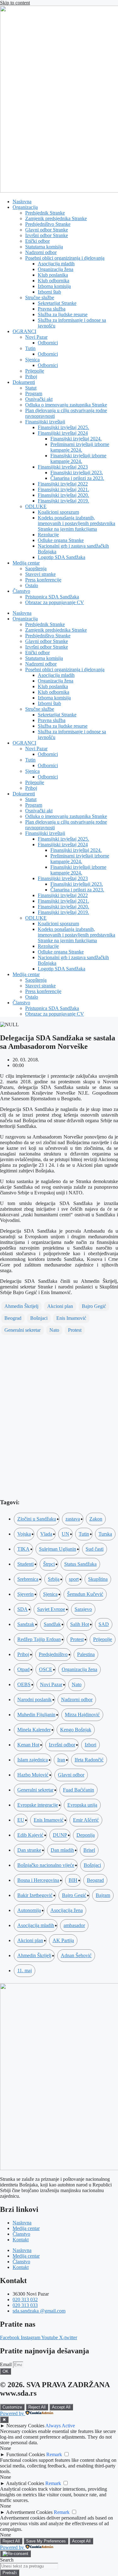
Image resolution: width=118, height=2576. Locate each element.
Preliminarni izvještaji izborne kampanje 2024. (80, 447)
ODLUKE (36, 506)
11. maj (25, 1971)
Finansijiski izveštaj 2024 (63, 433)
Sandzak (26, 1624)
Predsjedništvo (53, 1654)
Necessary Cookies (25, 2426)
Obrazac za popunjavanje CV (55, 602)
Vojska (24, 1534)
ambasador (74, 1925)
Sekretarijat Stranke (57, 303)
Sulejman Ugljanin (58, 1549)
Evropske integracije (38, 1805)
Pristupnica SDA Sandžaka (52, 597)
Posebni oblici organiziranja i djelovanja (65, 258)
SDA (22, 1609)
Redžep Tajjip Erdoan (39, 1639)
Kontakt (21, 2240)
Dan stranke (29, 1850)
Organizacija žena (56, 269)
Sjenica (32, 360)
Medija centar (26, 563)
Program (34, 393)
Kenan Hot (28, 1745)
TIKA (23, 1549)
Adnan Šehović (76, 1955)
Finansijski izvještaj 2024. (76, 439)
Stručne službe (40, 297)
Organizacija (25, 207)
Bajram (103, 1895)
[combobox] (29, 2566)
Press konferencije (43, 580)
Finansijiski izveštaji (45, 422)
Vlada (46, 1534)
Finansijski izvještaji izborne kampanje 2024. (78, 458)
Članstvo (21, 591)
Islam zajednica (33, 1760)
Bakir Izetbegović (35, 1895)
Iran (61, 1760)
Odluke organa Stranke (61, 540)
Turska (105, 1534)
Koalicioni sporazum (58, 512)
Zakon (96, 1519)
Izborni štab (49, 292)
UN (65, 1534)
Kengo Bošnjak (76, 1730)
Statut (31, 388)
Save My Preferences (46, 2541)
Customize (12, 2407)
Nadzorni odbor (41, 252)
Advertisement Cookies (29, 2512)
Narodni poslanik (34, 1700)
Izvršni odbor (62, 1745)
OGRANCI (24, 331)
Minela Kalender (34, 1730)
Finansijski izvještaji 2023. (77, 473)
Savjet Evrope (51, 1609)
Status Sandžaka (80, 1564)
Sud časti (95, 1549)
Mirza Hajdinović (82, 1715)
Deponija (86, 1835)
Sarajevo (83, 1609)
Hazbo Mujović (33, 1775)
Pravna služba (52, 309)
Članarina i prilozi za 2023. (77, 478)
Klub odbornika (53, 281)
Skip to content (15, 3)
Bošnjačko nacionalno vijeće (46, 1865)
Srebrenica (28, 1579)
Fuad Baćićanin (79, 1790)
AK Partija (63, 1940)
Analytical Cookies (25, 2483)
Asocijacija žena (67, 1910)
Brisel (89, 1850)
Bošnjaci (39, 1318)
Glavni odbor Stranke (47, 230)
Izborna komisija (54, 286)
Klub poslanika (53, 275)
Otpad (23, 1669)
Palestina (86, 1654)
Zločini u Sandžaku (37, 1519)
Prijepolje (35, 371)
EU (21, 1820)
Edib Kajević (30, 1835)
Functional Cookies (26, 2454)
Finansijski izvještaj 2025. (63, 427)
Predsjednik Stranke (45, 213)
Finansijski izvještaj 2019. (63, 501)
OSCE (46, 1669)
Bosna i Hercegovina (38, 1880)
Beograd (13, 1318)
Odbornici (48, 343)
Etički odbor (37, 241)
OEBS (24, 1684)
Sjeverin (25, 1594)
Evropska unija (82, 1805)
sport (74, 1579)
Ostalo (32, 585)
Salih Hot (80, 1624)
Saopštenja (36, 568)
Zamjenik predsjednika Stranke (56, 218)
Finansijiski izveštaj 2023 (63, 467)
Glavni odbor (71, 1775)
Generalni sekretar (22, 1330)
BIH (73, 1880)
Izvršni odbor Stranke (47, 235)
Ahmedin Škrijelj (21, 1306)
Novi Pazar (36, 337)
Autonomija (29, 1910)
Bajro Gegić (94, 1306)
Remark (54, 2454)
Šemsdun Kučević (85, 1594)
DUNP (60, 1835)
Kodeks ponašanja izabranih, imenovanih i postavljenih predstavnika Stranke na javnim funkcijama (76, 523)
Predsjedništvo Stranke (48, 224)
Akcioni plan (60, 1306)
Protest (75, 1330)
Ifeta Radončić (89, 1760)
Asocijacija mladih (56, 264)
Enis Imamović (71, 1318)
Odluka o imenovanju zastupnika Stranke (66, 405)
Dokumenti (24, 382)
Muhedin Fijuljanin (36, 1715)
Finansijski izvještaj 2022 (63, 484)
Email (6, 2364)
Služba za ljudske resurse (63, 314)
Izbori (90, 1745)
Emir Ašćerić (86, 1820)
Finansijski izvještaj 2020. (63, 495)
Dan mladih (62, 1850)
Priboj (31, 377)
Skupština (98, 1579)
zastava (73, 1519)
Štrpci (49, 1564)
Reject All (37, 2407)
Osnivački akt (39, 399)
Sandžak (52, 1624)
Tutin (30, 348)
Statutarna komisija (44, 247)
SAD (104, 1624)
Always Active (60, 2426)
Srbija (54, 1579)
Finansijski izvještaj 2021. (63, 489)
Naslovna (22, 202)
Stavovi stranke (40, 574)
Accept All (61, 2407)
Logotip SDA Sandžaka (62, 557)
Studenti (25, 1564)
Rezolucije (48, 535)
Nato (54, 1330)
